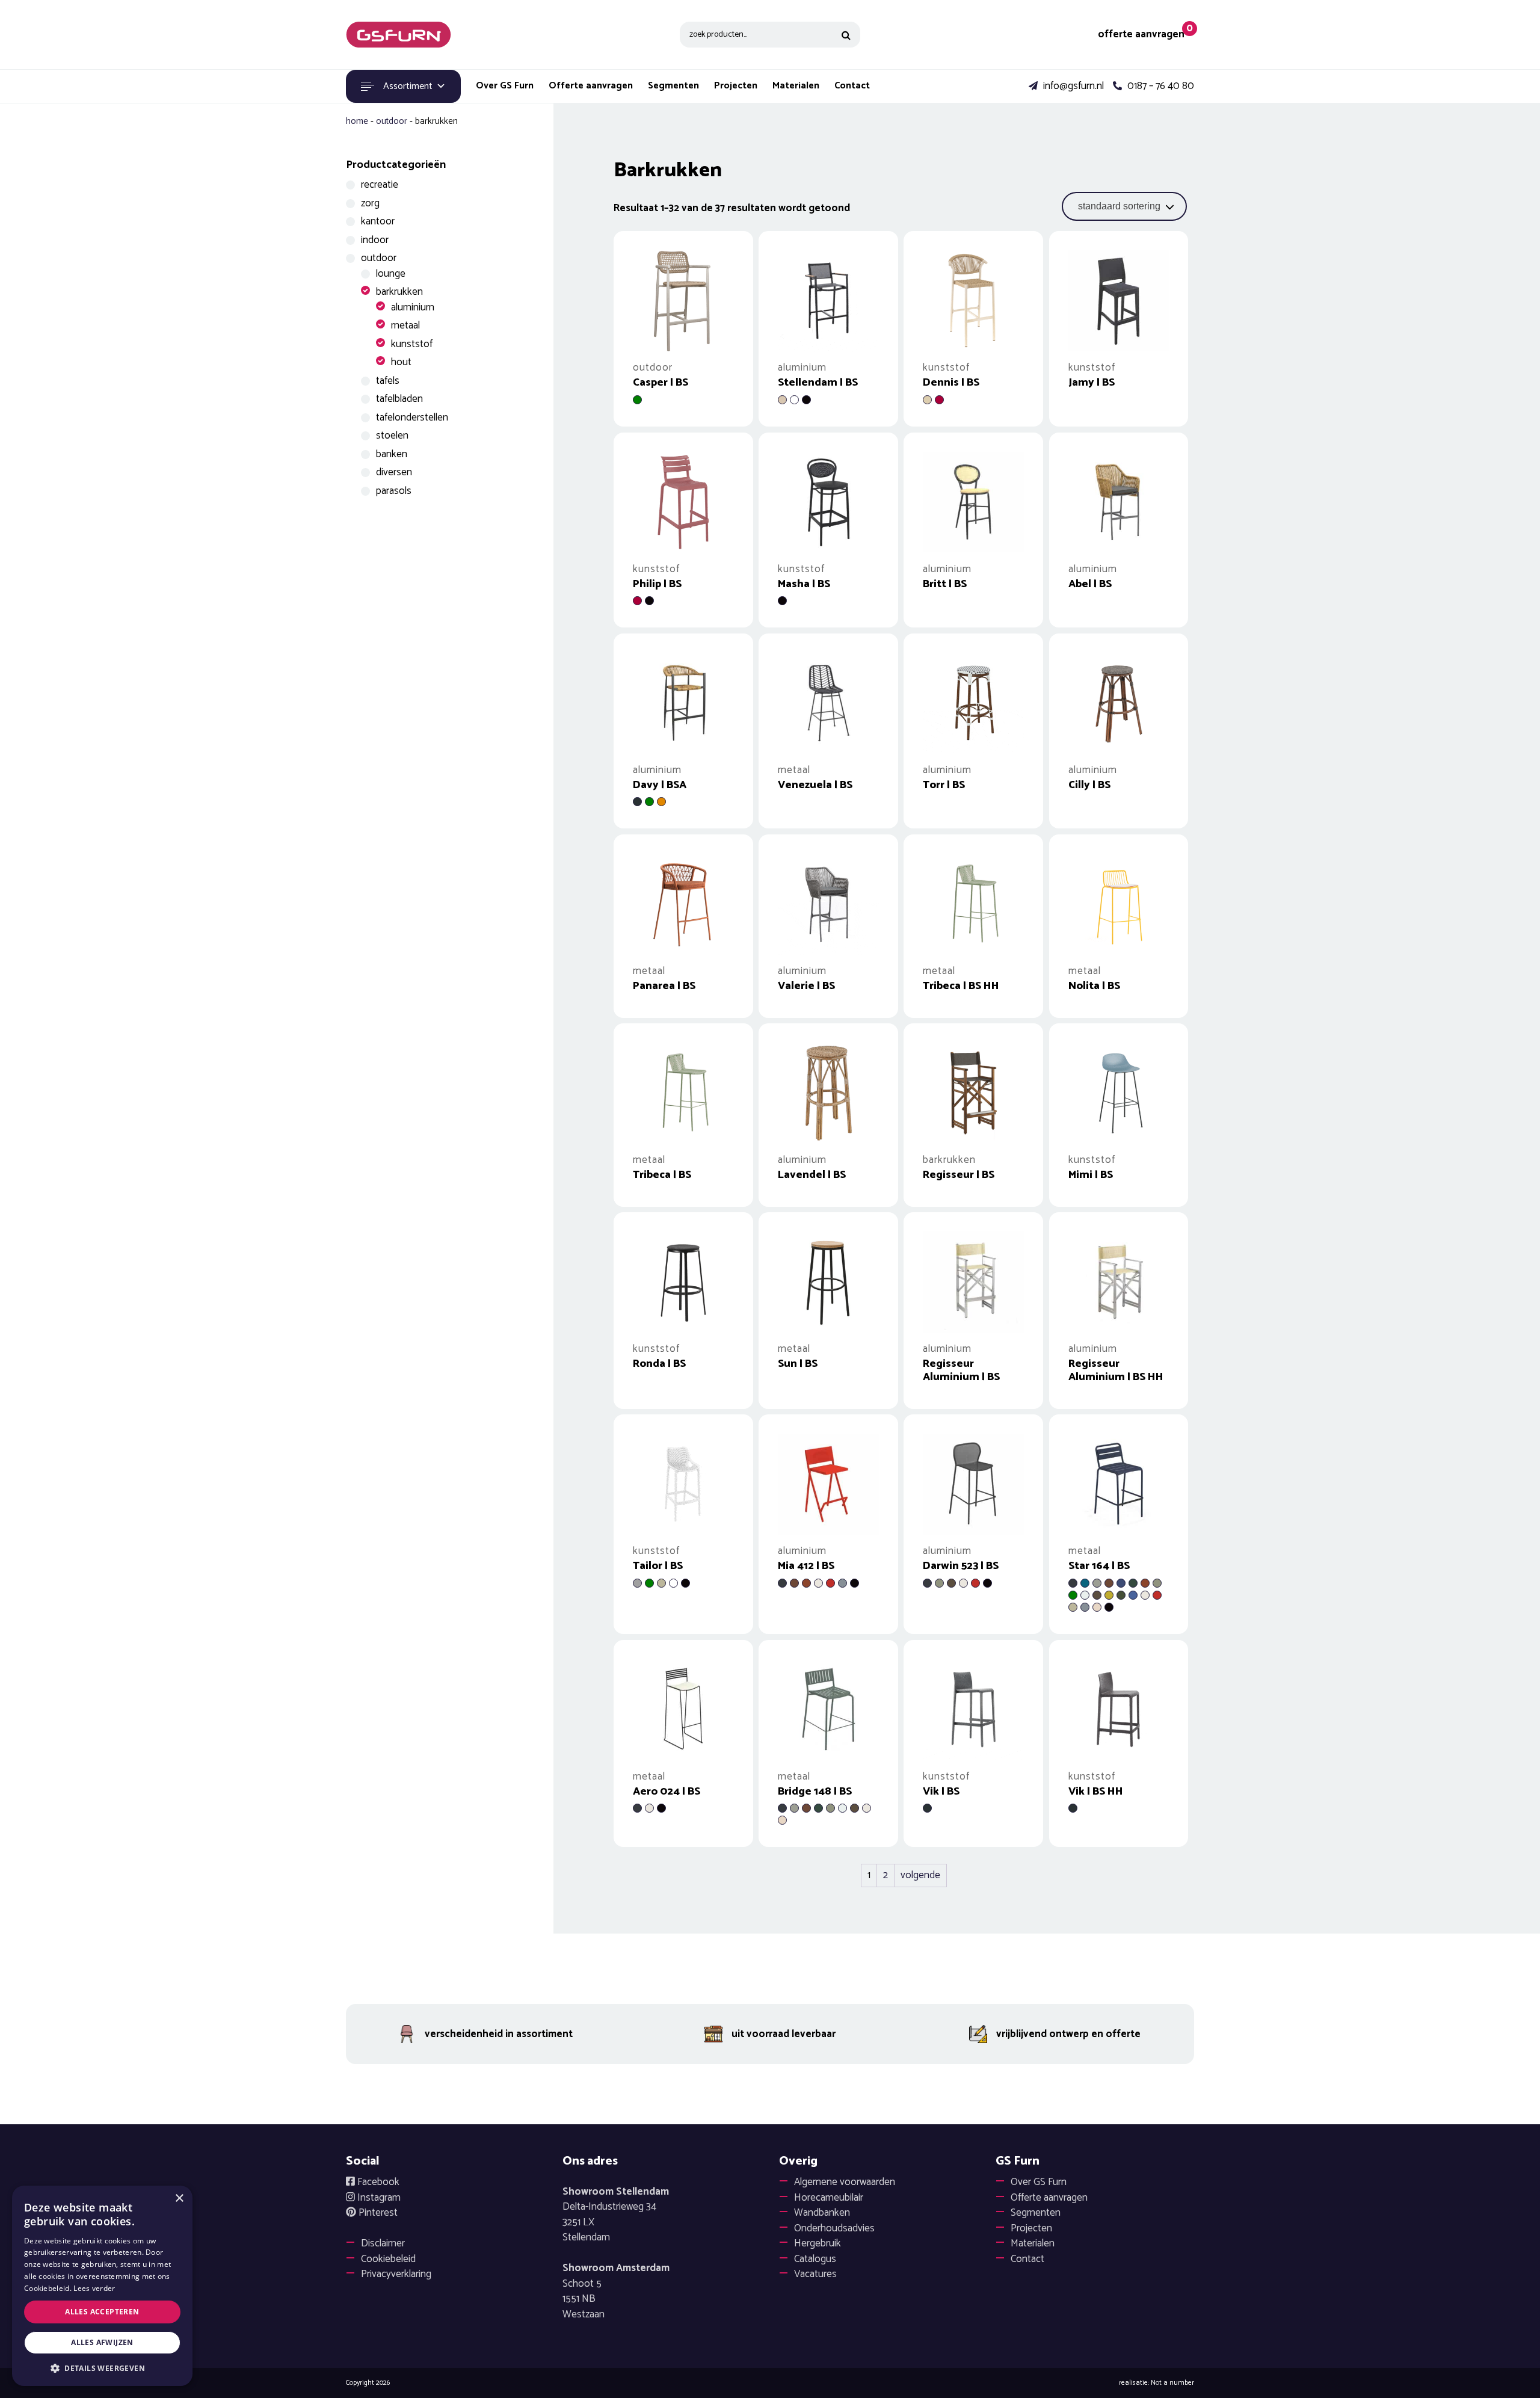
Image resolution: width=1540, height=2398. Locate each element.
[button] (102, 2368)
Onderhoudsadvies (834, 2228)
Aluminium (413, 307)
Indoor (375, 240)
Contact (852, 86)
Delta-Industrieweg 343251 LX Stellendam (616, 2215)
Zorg (370, 203)
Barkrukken (399, 292)
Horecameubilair (829, 2198)
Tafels (388, 381)
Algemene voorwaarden (845, 2182)
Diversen (394, 472)
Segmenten (673, 86)
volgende (920, 1875)
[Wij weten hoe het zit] (399, 35)
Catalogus (815, 2259)
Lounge (391, 274)
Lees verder (94, 2288)
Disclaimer (383, 2243)
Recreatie (380, 185)
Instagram (378, 2198)
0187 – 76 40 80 (1160, 87)
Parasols (394, 491)
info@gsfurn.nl (1072, 87)
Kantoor (378, 221)
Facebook (377, 2182)
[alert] (102, 2286)
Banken (392, 454)
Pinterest (377, 2213)
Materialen (796, 86)
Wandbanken (822, 2213)
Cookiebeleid (388, 2259)
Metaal (405, 325)
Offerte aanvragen (591, 86)
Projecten (736, 86)
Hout (401, 362)
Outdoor (392, 121)
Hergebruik (818, 2243)
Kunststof (412, 344)
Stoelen (392, 436)
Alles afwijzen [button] (102, 2342)
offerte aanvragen (1141, 35)
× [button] (179, 2199)
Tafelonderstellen (412, 418)
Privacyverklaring (396, 2274)
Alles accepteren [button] (102, 2312)
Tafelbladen (399, 399)
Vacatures (815, 2274)
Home (357, 121)
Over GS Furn (505, 86)
